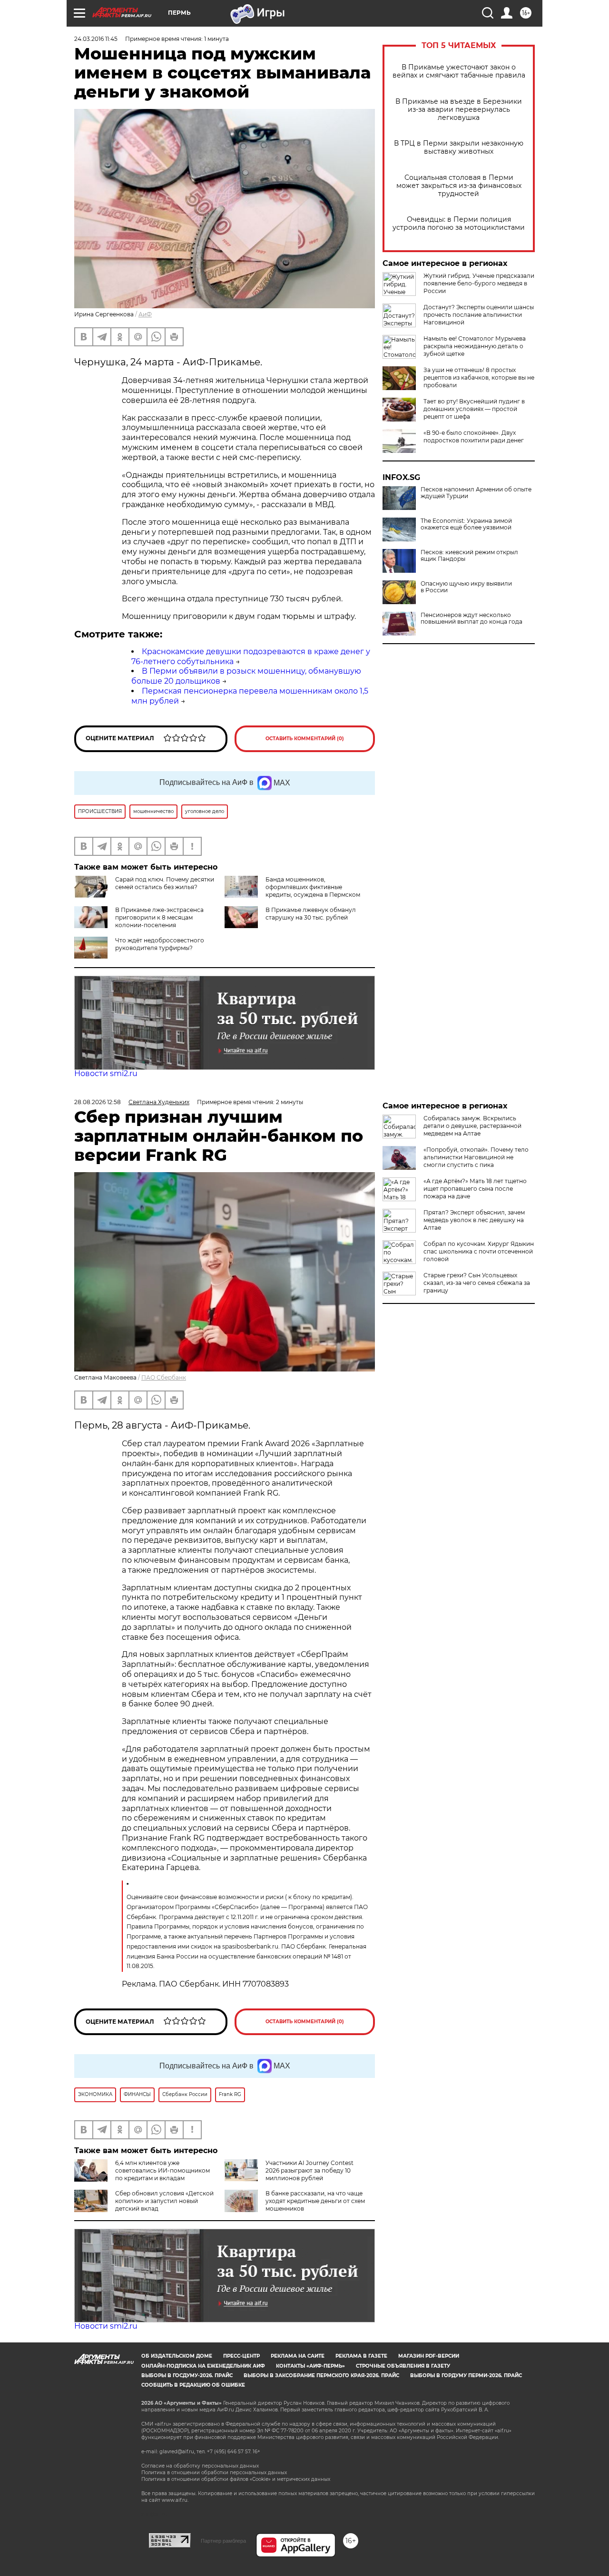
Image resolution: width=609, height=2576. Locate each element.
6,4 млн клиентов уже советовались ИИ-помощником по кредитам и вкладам (162, 2170)
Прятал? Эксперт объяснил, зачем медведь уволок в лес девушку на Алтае (474, 1220)
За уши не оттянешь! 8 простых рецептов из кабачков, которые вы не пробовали (479, 377)
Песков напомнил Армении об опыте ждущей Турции (476, 493)
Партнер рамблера (223, 2541)
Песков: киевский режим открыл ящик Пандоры (469, 556)
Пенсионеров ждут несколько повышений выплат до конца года (471, 618)
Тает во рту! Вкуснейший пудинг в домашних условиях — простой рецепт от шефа (474, 409)
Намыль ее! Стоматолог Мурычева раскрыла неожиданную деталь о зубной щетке (475, 346)
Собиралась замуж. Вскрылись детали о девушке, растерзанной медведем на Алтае (472, 1126)
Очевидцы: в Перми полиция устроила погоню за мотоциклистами (459, 224)
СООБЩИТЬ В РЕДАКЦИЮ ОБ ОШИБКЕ (193, 2385)
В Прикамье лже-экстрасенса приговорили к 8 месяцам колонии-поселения (159, 917)
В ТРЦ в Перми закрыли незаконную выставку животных (459, 147)
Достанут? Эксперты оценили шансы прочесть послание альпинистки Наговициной (479, 315)
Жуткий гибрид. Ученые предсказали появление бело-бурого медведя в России (479, 283)
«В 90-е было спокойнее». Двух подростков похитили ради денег (474, 436)
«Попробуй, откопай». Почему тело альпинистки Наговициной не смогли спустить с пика (476, 1157)
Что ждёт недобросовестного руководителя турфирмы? (160, 944)
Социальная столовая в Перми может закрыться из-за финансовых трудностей (459, 186)
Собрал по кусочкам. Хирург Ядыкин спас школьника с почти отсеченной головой (479, 1251)
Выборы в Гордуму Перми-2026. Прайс (466, 2375)
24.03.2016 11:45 (96, 39)
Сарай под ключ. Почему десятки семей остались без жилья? (165, 883)
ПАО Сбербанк (164, 1377)
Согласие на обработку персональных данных (200, 2466)
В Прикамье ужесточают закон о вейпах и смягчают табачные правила (459, 71)
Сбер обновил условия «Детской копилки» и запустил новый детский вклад (164, 2201)
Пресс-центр (241, 2356)
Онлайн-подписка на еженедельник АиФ (203, 2366)
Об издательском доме (177, 2356)
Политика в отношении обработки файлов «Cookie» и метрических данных (236, 2479)
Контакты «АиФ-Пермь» (310, 2366)
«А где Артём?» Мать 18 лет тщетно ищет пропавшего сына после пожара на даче (475, 1189)
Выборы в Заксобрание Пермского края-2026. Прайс (321, 2375)
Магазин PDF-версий (429, 2356)
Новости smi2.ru (106, 1073)
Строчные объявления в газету (403, 2366)
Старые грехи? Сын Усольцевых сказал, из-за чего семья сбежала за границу (477, 1283)
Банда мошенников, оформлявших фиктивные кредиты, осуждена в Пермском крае (292, 891)
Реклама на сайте (298, 2356)
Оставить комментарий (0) (305, 739)
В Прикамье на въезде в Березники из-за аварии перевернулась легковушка (459, 110)
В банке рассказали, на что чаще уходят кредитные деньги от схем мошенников (315, 2201)
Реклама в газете (361, 2356)
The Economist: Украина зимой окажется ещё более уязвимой (466, 524)
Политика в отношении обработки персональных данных (214, 2473)
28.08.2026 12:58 (98, 1102)
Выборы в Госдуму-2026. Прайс (187, 2375)
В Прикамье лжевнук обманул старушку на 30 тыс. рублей (311, 914)
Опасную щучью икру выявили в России (466, 587)
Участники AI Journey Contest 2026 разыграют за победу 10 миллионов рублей (309, 2170)
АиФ (145, 314)
